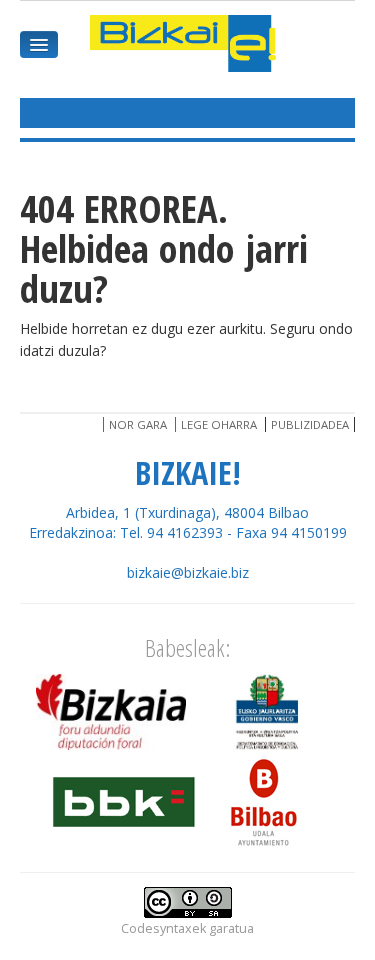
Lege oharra (219, 424)
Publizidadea (310, 424)
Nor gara (138, 424)
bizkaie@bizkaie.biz (188, 572)
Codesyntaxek (163, 928)
